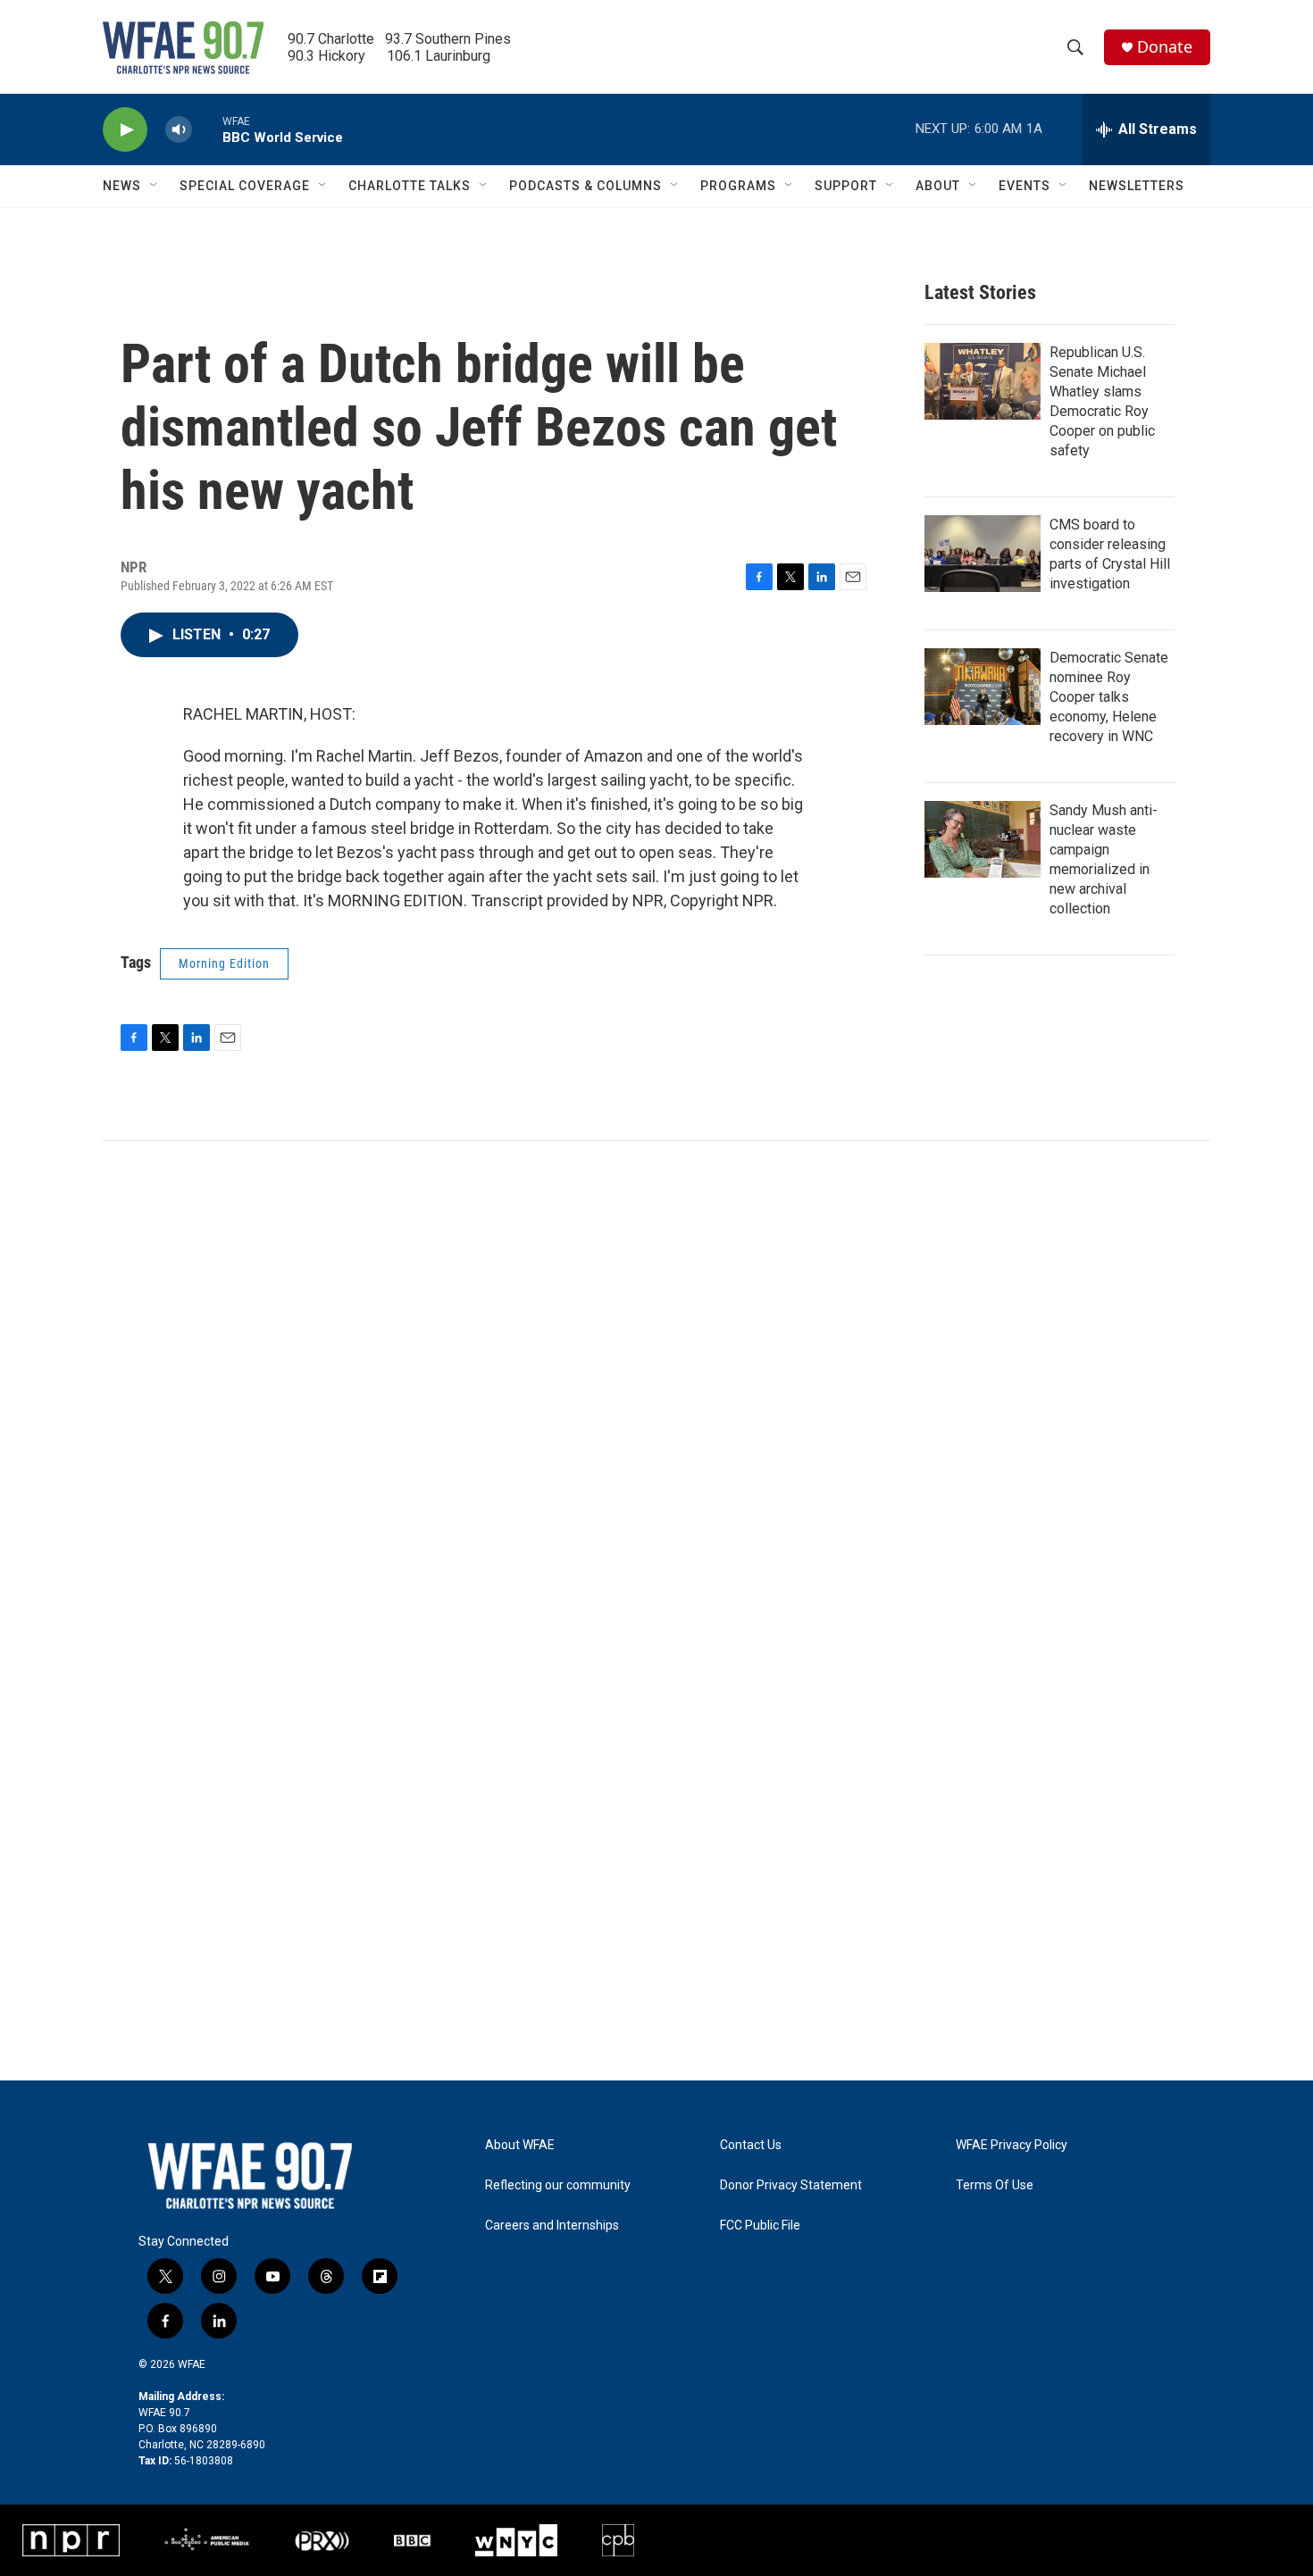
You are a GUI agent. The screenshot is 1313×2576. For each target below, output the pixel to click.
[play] (125, 130)
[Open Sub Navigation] (155, 186)
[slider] (207, 129)
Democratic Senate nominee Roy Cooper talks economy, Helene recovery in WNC (1109, 697)
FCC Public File (760, 2226)
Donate (1165, 47)
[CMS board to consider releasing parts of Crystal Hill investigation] (983, 554)
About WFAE (520, 2145)
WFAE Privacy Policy (1012, 2145)
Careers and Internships (552, 2226)
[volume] (179, 130)
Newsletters (1137, 186)
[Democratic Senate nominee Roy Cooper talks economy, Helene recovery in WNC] (983, 687)
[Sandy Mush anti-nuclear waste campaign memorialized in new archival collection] (983, 839)
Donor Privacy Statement (791, 2185)
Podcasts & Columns (585, 186)
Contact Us (751, 2145)
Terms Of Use (995, 2185)
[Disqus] (656, 1382)
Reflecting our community (558, 2185)
